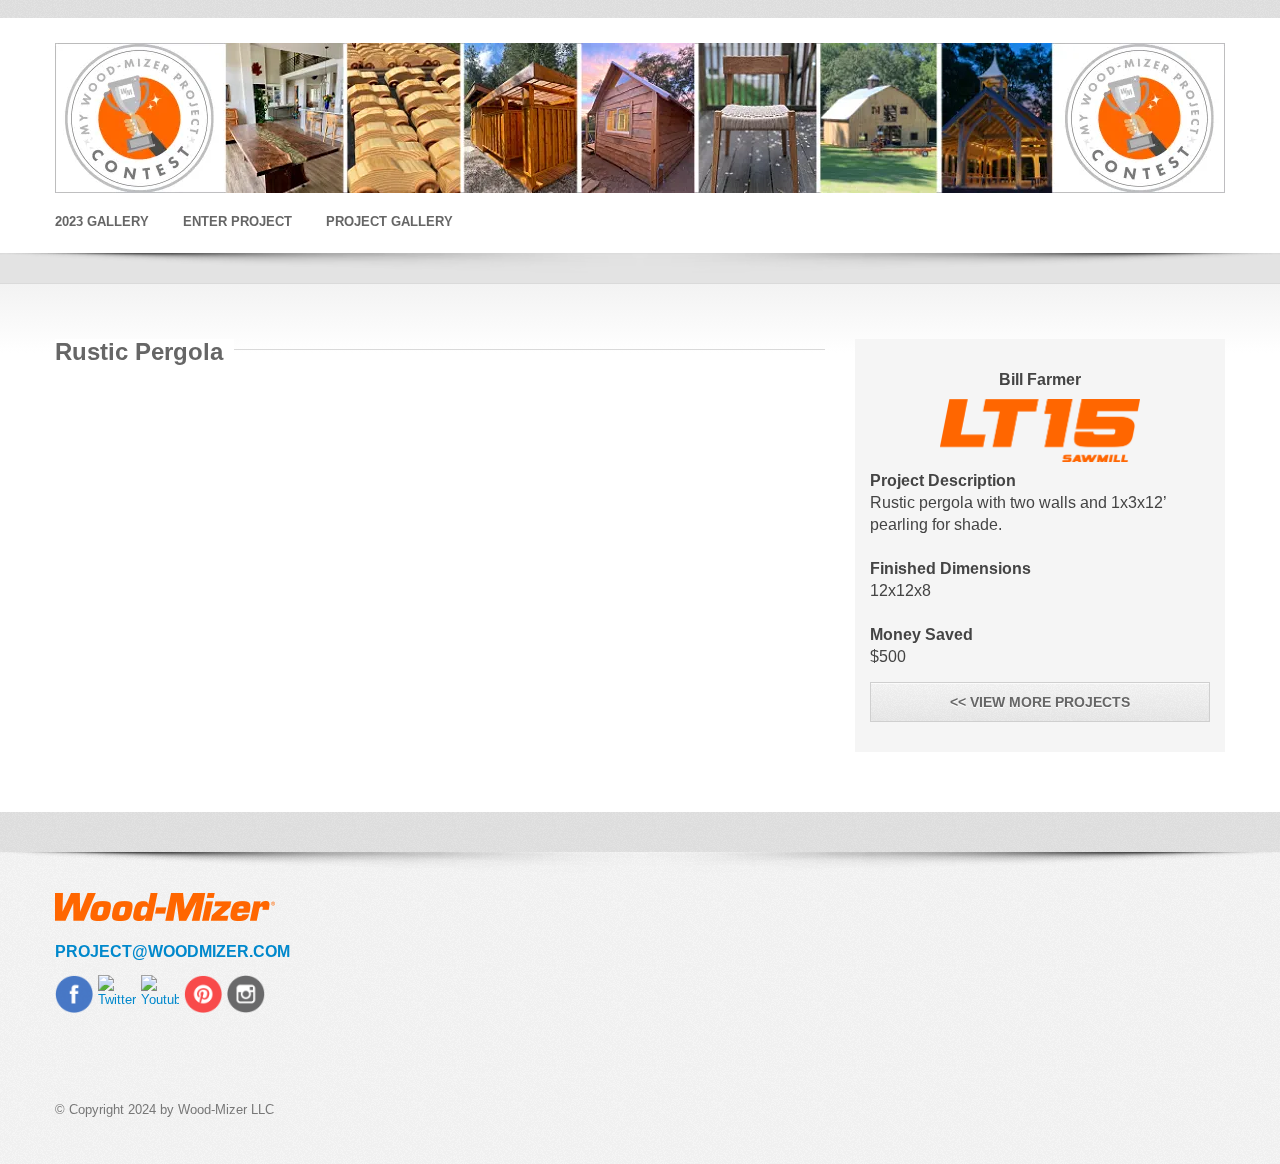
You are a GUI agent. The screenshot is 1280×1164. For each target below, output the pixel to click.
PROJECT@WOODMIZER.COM (172, 951)
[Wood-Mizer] (640, 118)
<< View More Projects (1040, 702)
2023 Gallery (102, 221)
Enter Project (237, 221)
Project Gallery (389, 221)
